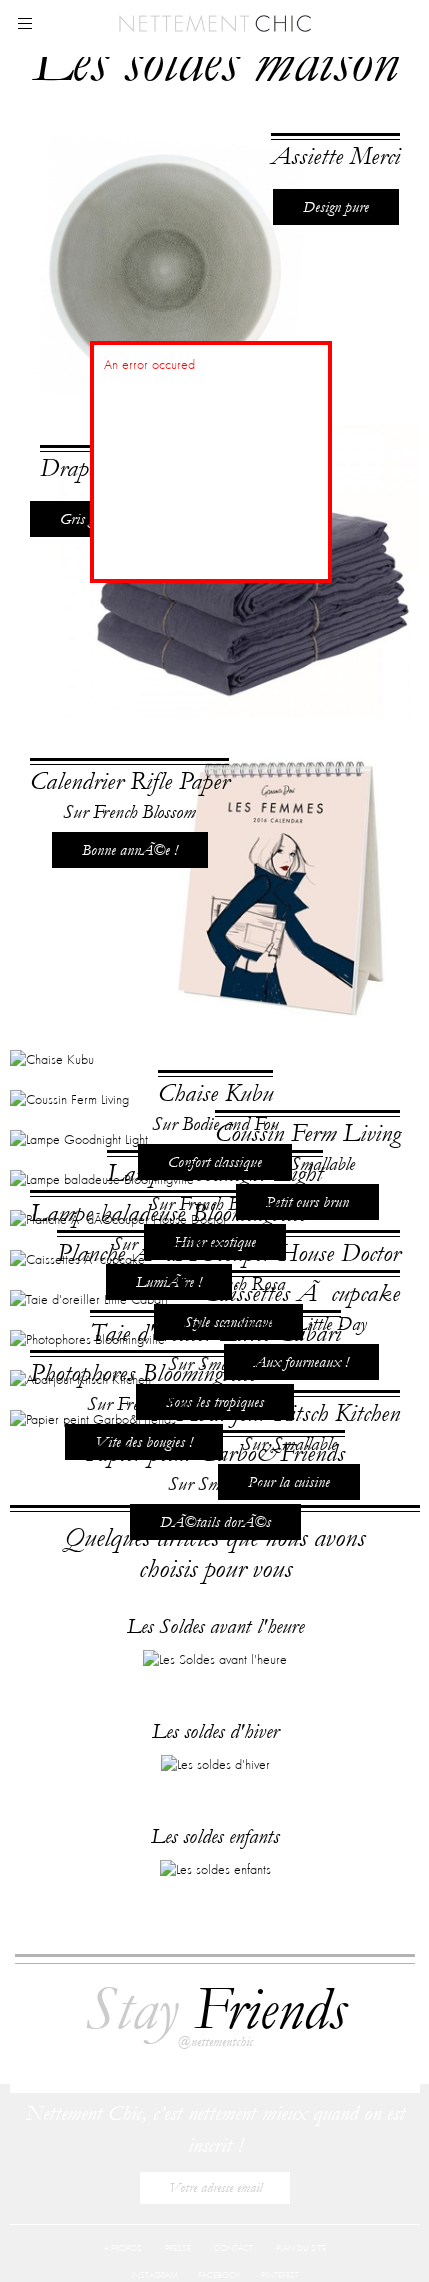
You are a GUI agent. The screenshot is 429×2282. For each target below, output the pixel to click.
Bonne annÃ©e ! (130, 1322)
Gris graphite (96, 756)
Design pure (336, 207)
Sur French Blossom (129, 1284)
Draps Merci (97, 705)
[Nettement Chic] (215, 22)
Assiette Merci (335, 156)
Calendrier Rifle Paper (129, 1253)
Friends (215, 2022)
